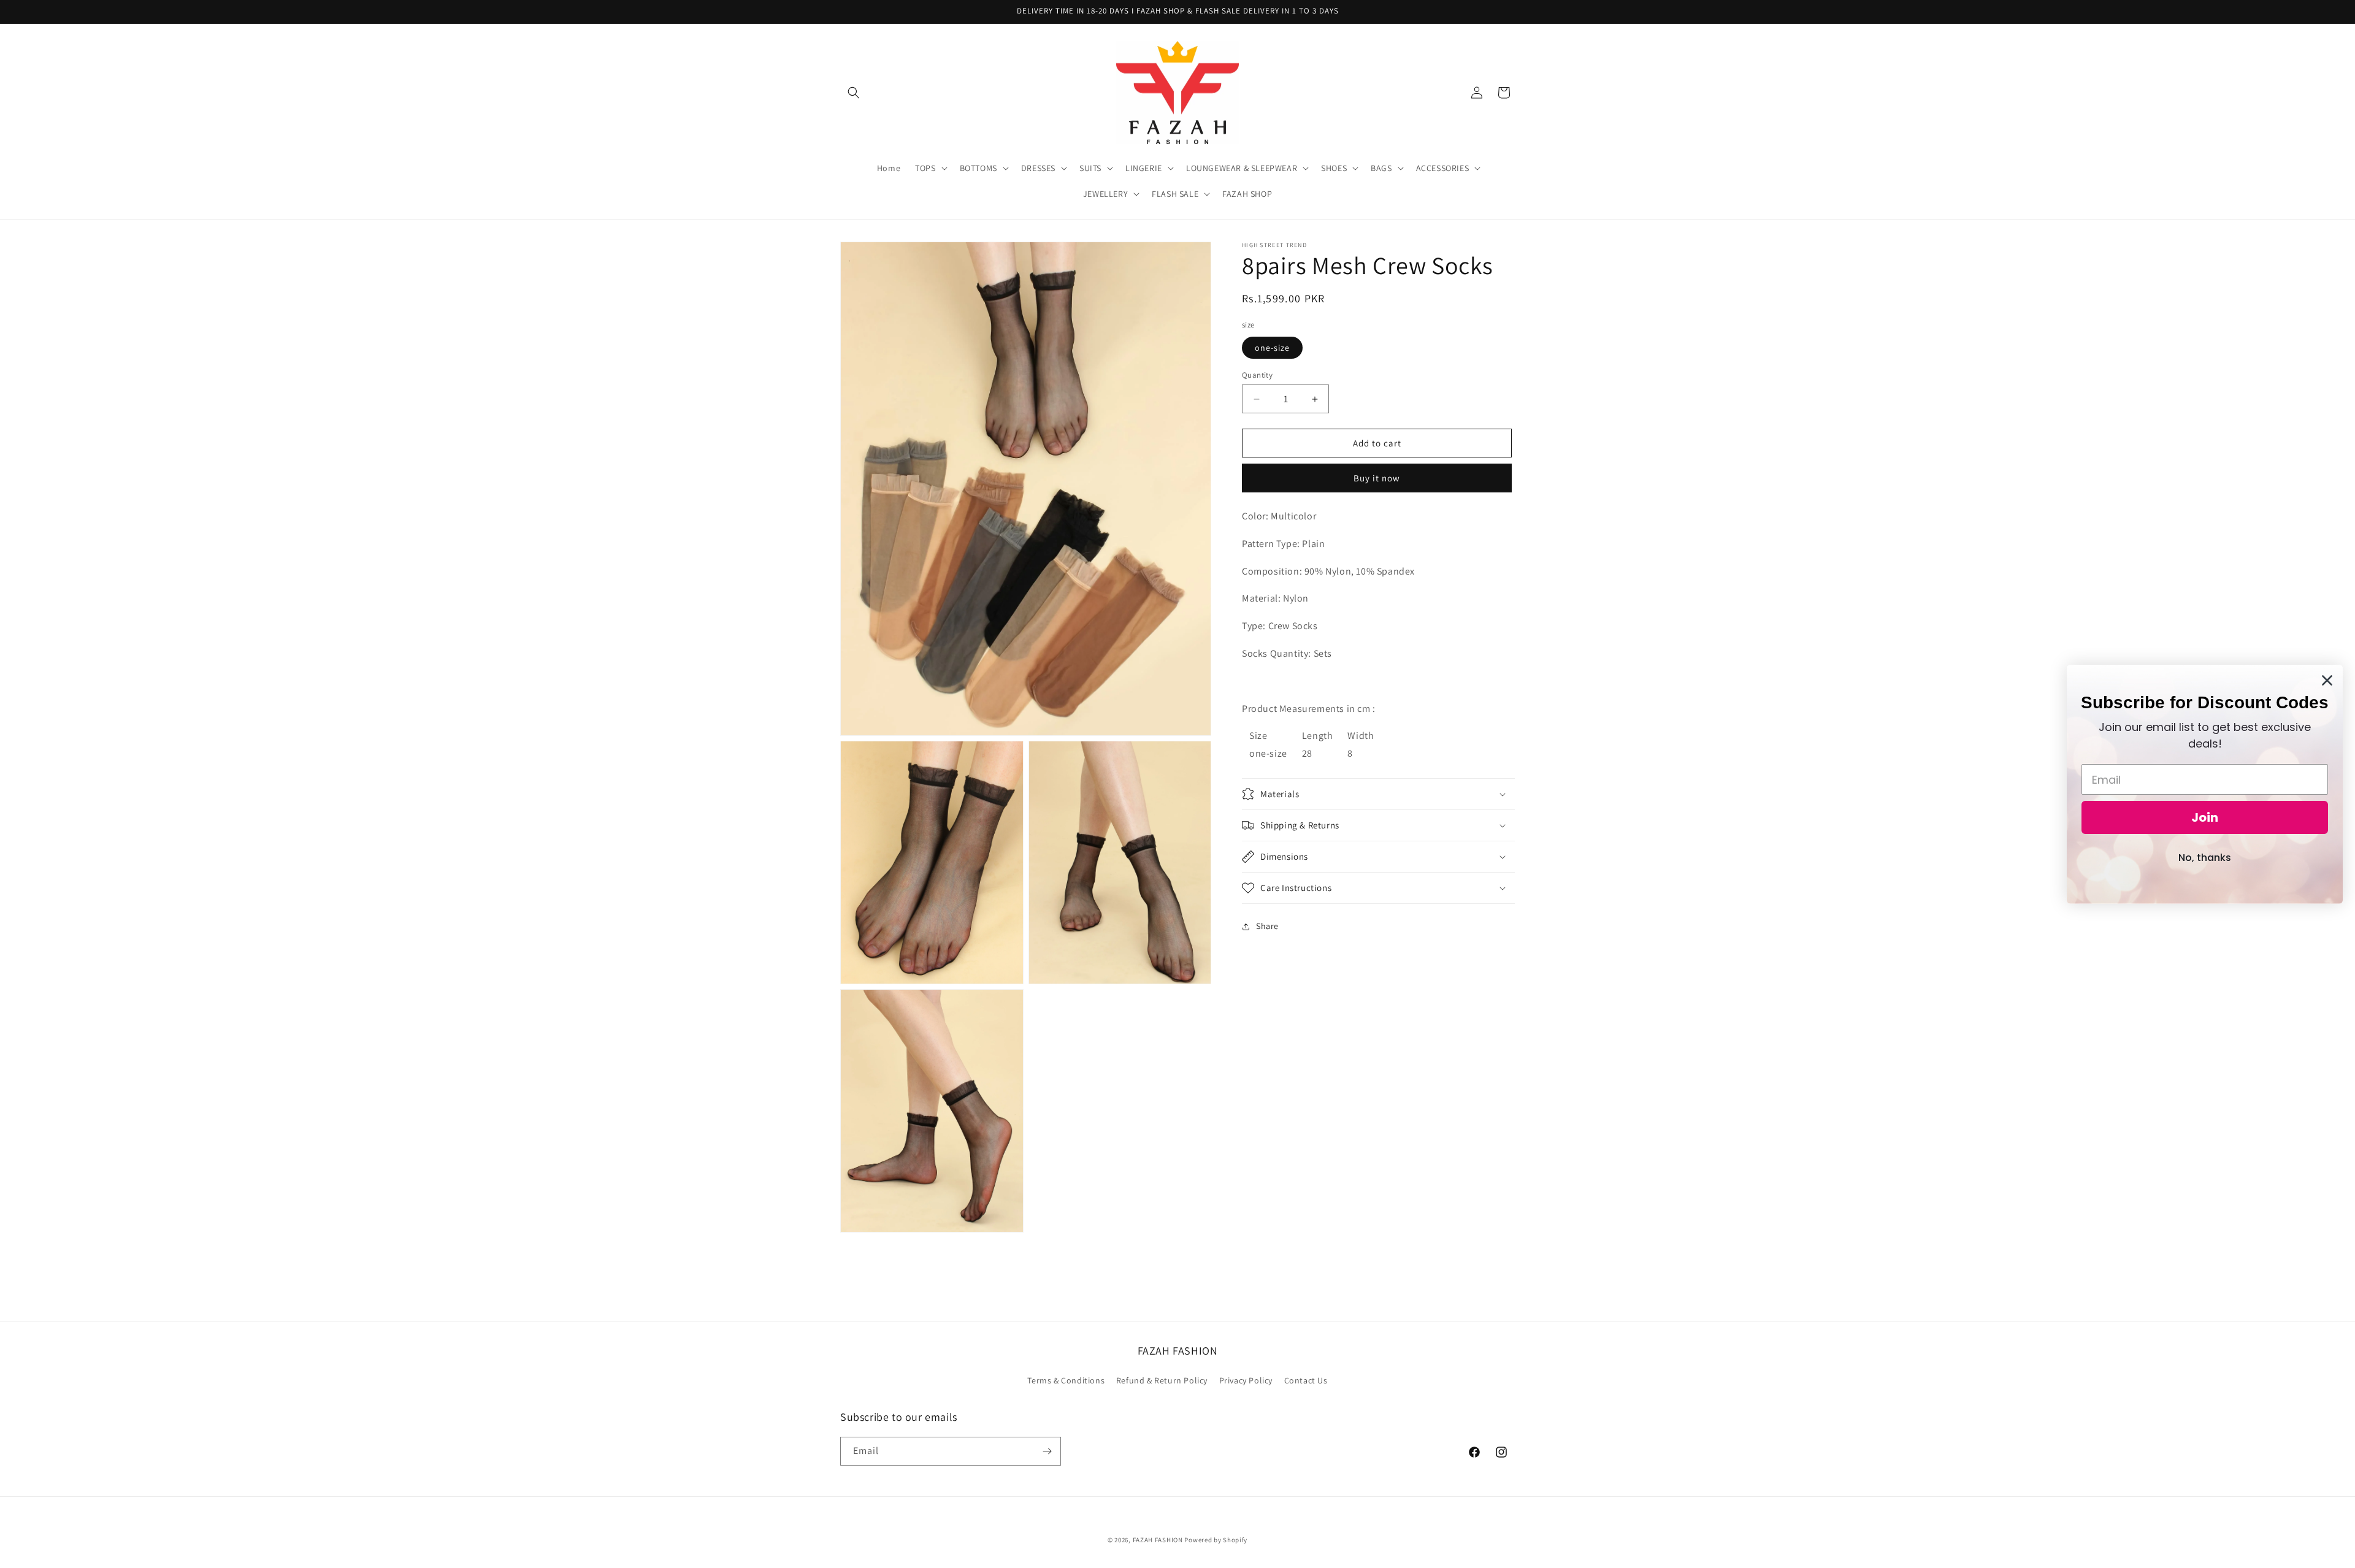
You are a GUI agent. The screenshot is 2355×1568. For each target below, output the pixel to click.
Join (2205, 817)
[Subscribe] (1047, 1451)
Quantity (1257, 375)
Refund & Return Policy (1162, 1380)
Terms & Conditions (1066, 1380)
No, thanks (2205, 858)
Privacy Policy (1246, 1380)
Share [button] (1267, 927)
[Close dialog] (2327, 680)
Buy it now (1377, 478)
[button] (854, 93)
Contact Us (1306, 1380)
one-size (1272, 348)
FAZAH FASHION (1158, 1540)
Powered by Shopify (1216, 1540)
